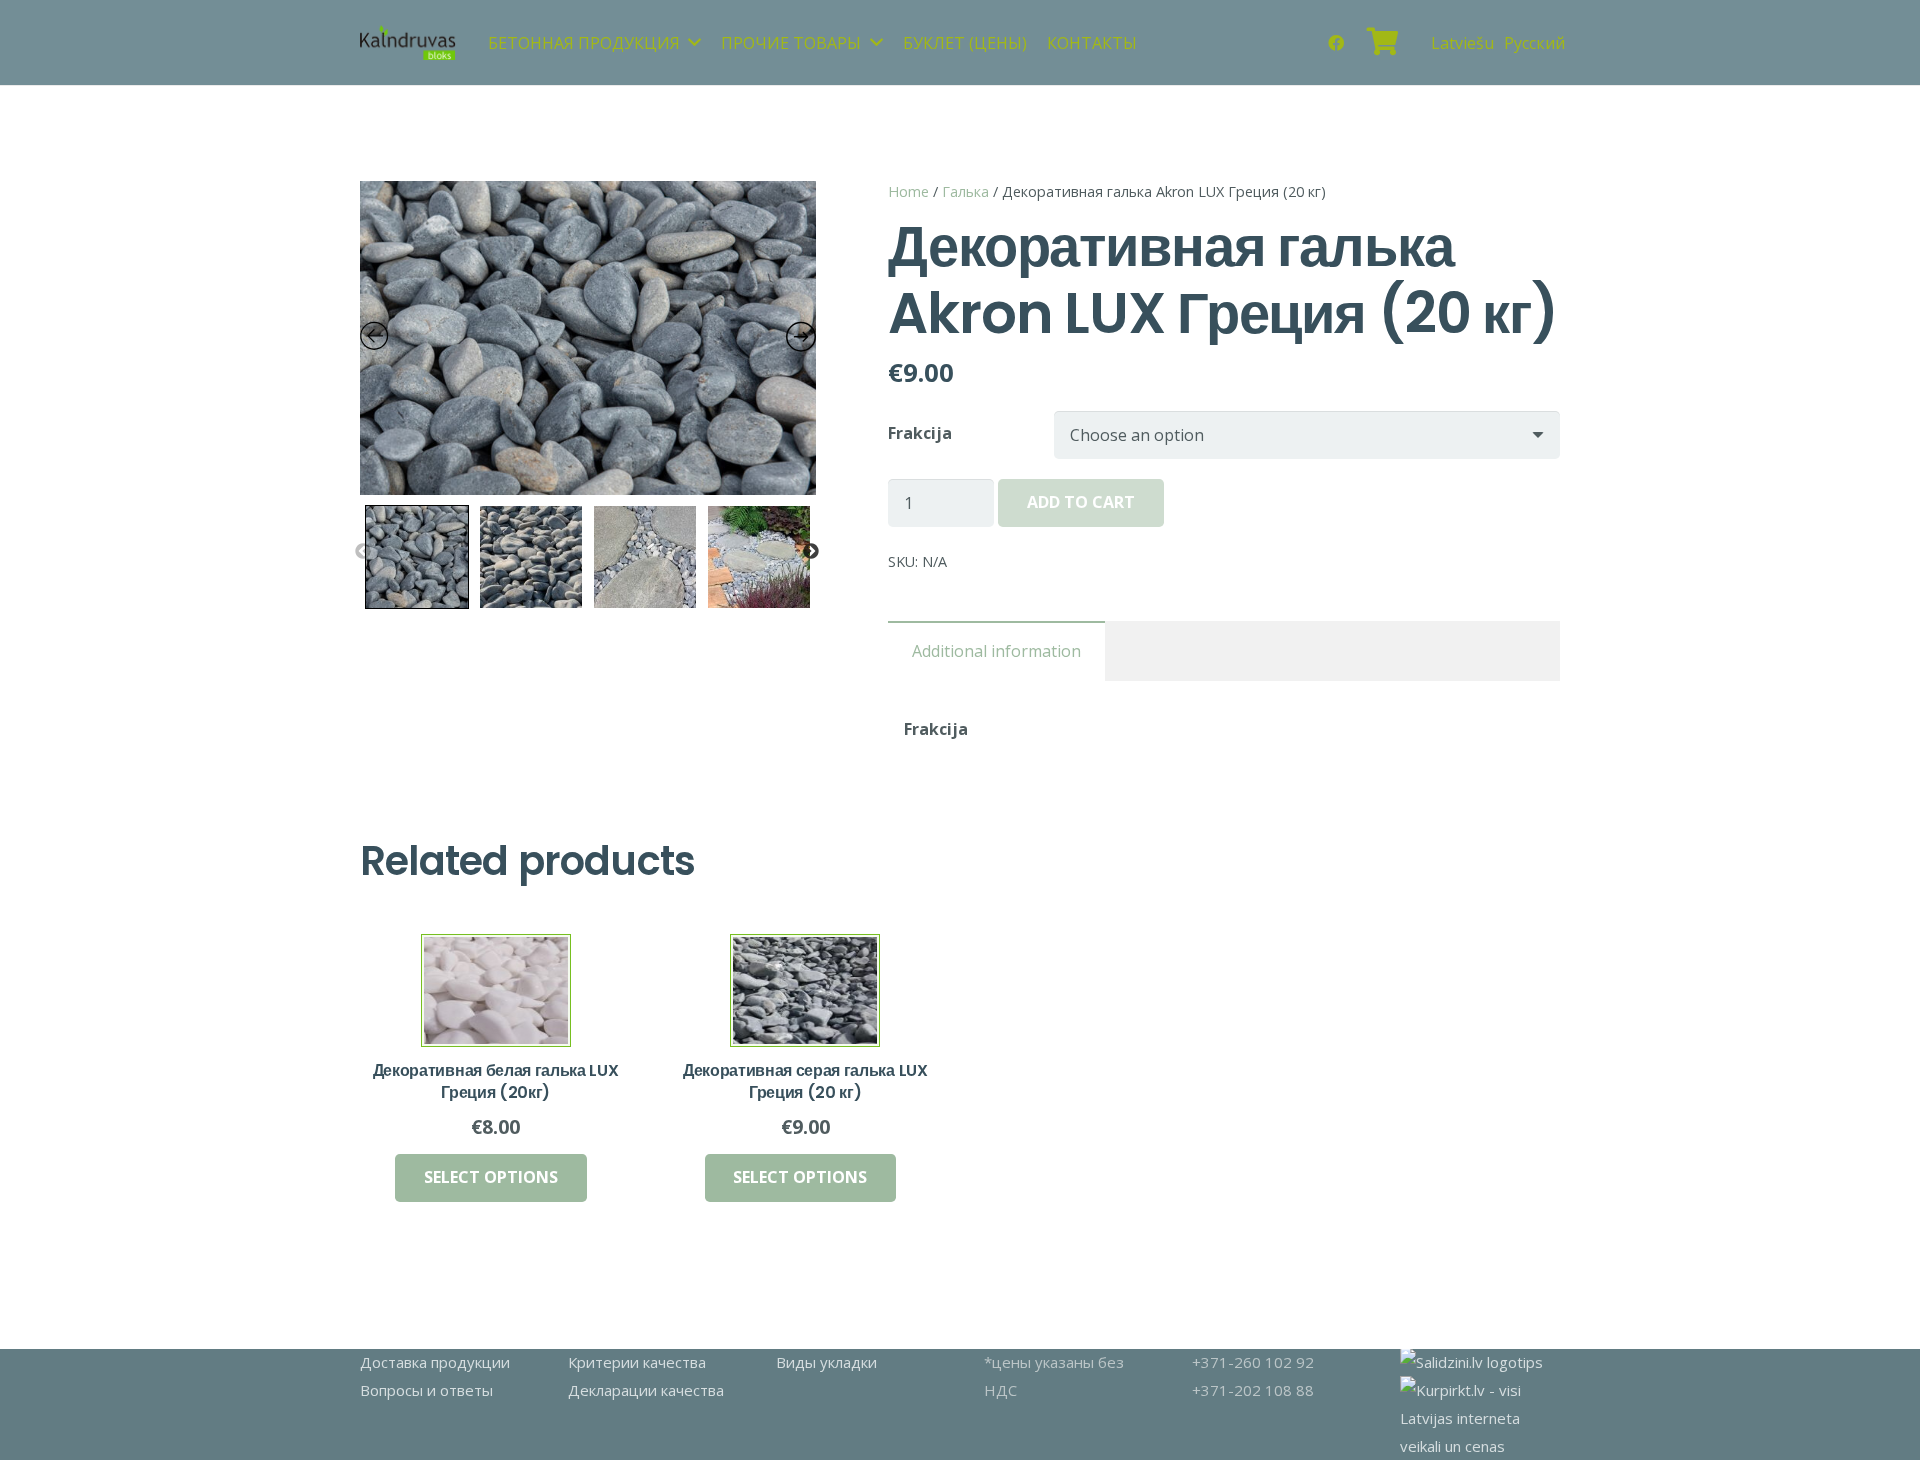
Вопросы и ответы (426, 1390)
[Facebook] (1336, 43)
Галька (965, 191)
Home (908, 191)
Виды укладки (826, 1362)
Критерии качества (637, 1362)
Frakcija (920, 433)
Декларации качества (646, 1390)
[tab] (996, 651)
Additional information (996, 651)
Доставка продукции (435, 1362)
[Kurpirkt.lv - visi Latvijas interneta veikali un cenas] (1480, 1446)
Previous (363, 552)
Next (811, 552)
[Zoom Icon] (588, 338)
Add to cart (1081, 502)
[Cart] (1383, 42)
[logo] (408, 42)
